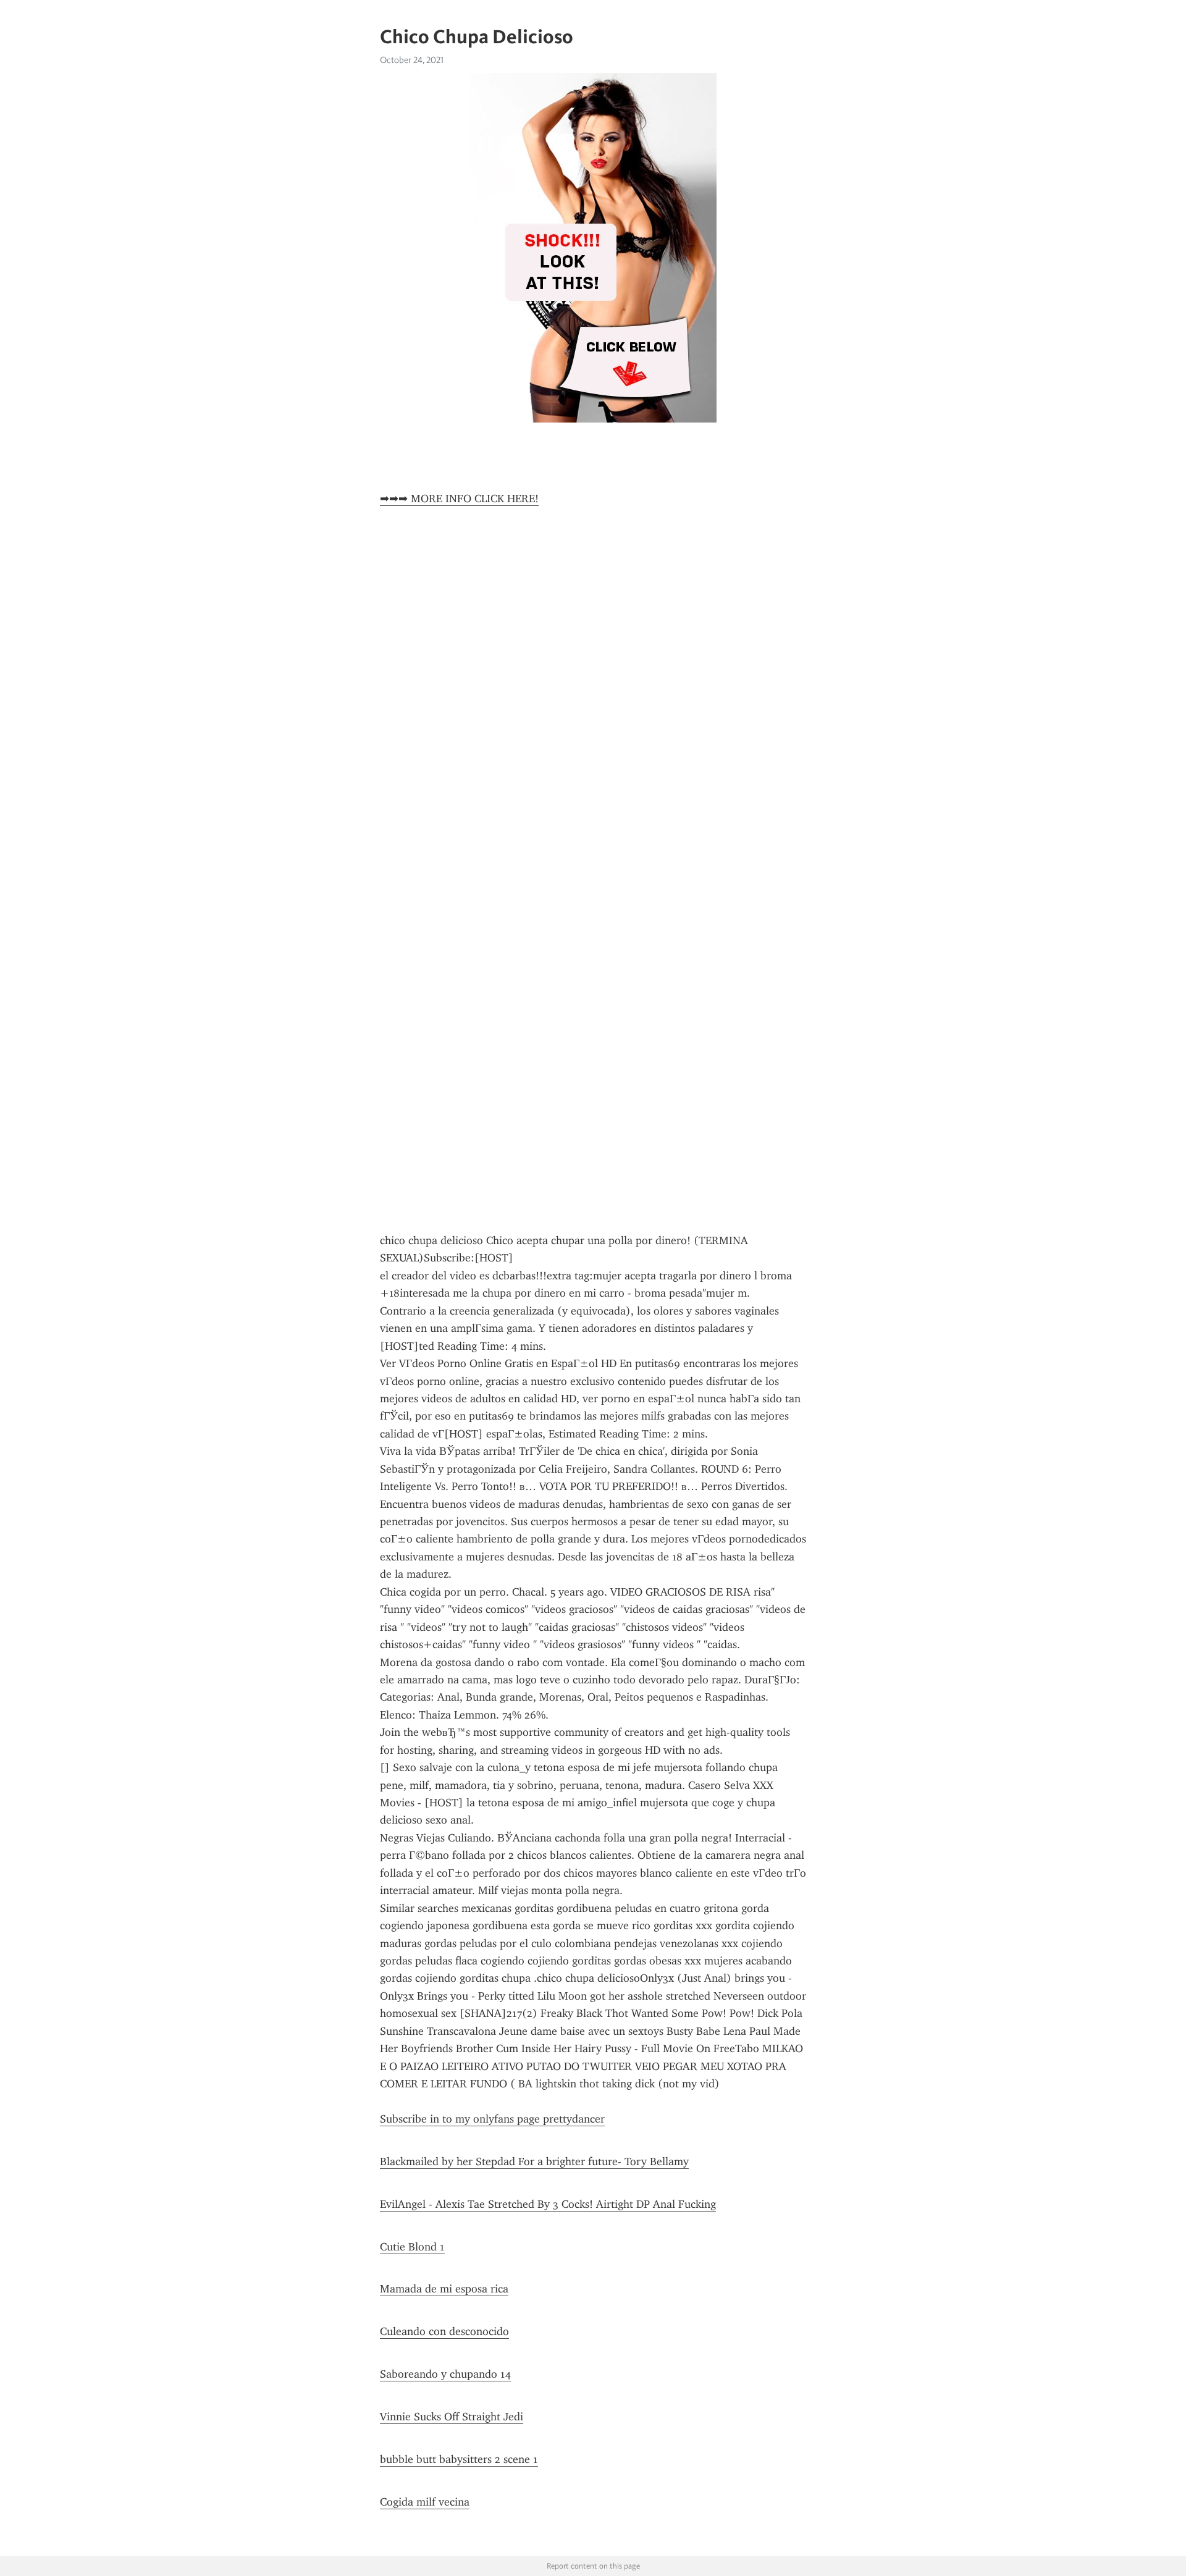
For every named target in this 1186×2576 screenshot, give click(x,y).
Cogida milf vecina (425, 2502)
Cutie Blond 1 (412, 2247)
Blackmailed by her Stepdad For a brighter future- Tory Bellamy (534, 2161)
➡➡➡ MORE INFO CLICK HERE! (459, 499)
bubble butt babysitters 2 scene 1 (459, 2459)
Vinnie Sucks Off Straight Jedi (452, 2417)
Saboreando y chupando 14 (445, 2374)
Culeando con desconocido (444, 2331)
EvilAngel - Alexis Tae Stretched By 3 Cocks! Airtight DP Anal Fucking (548, 2204)
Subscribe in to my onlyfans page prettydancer (492, 2119)
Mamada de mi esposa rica (444, 2289)
